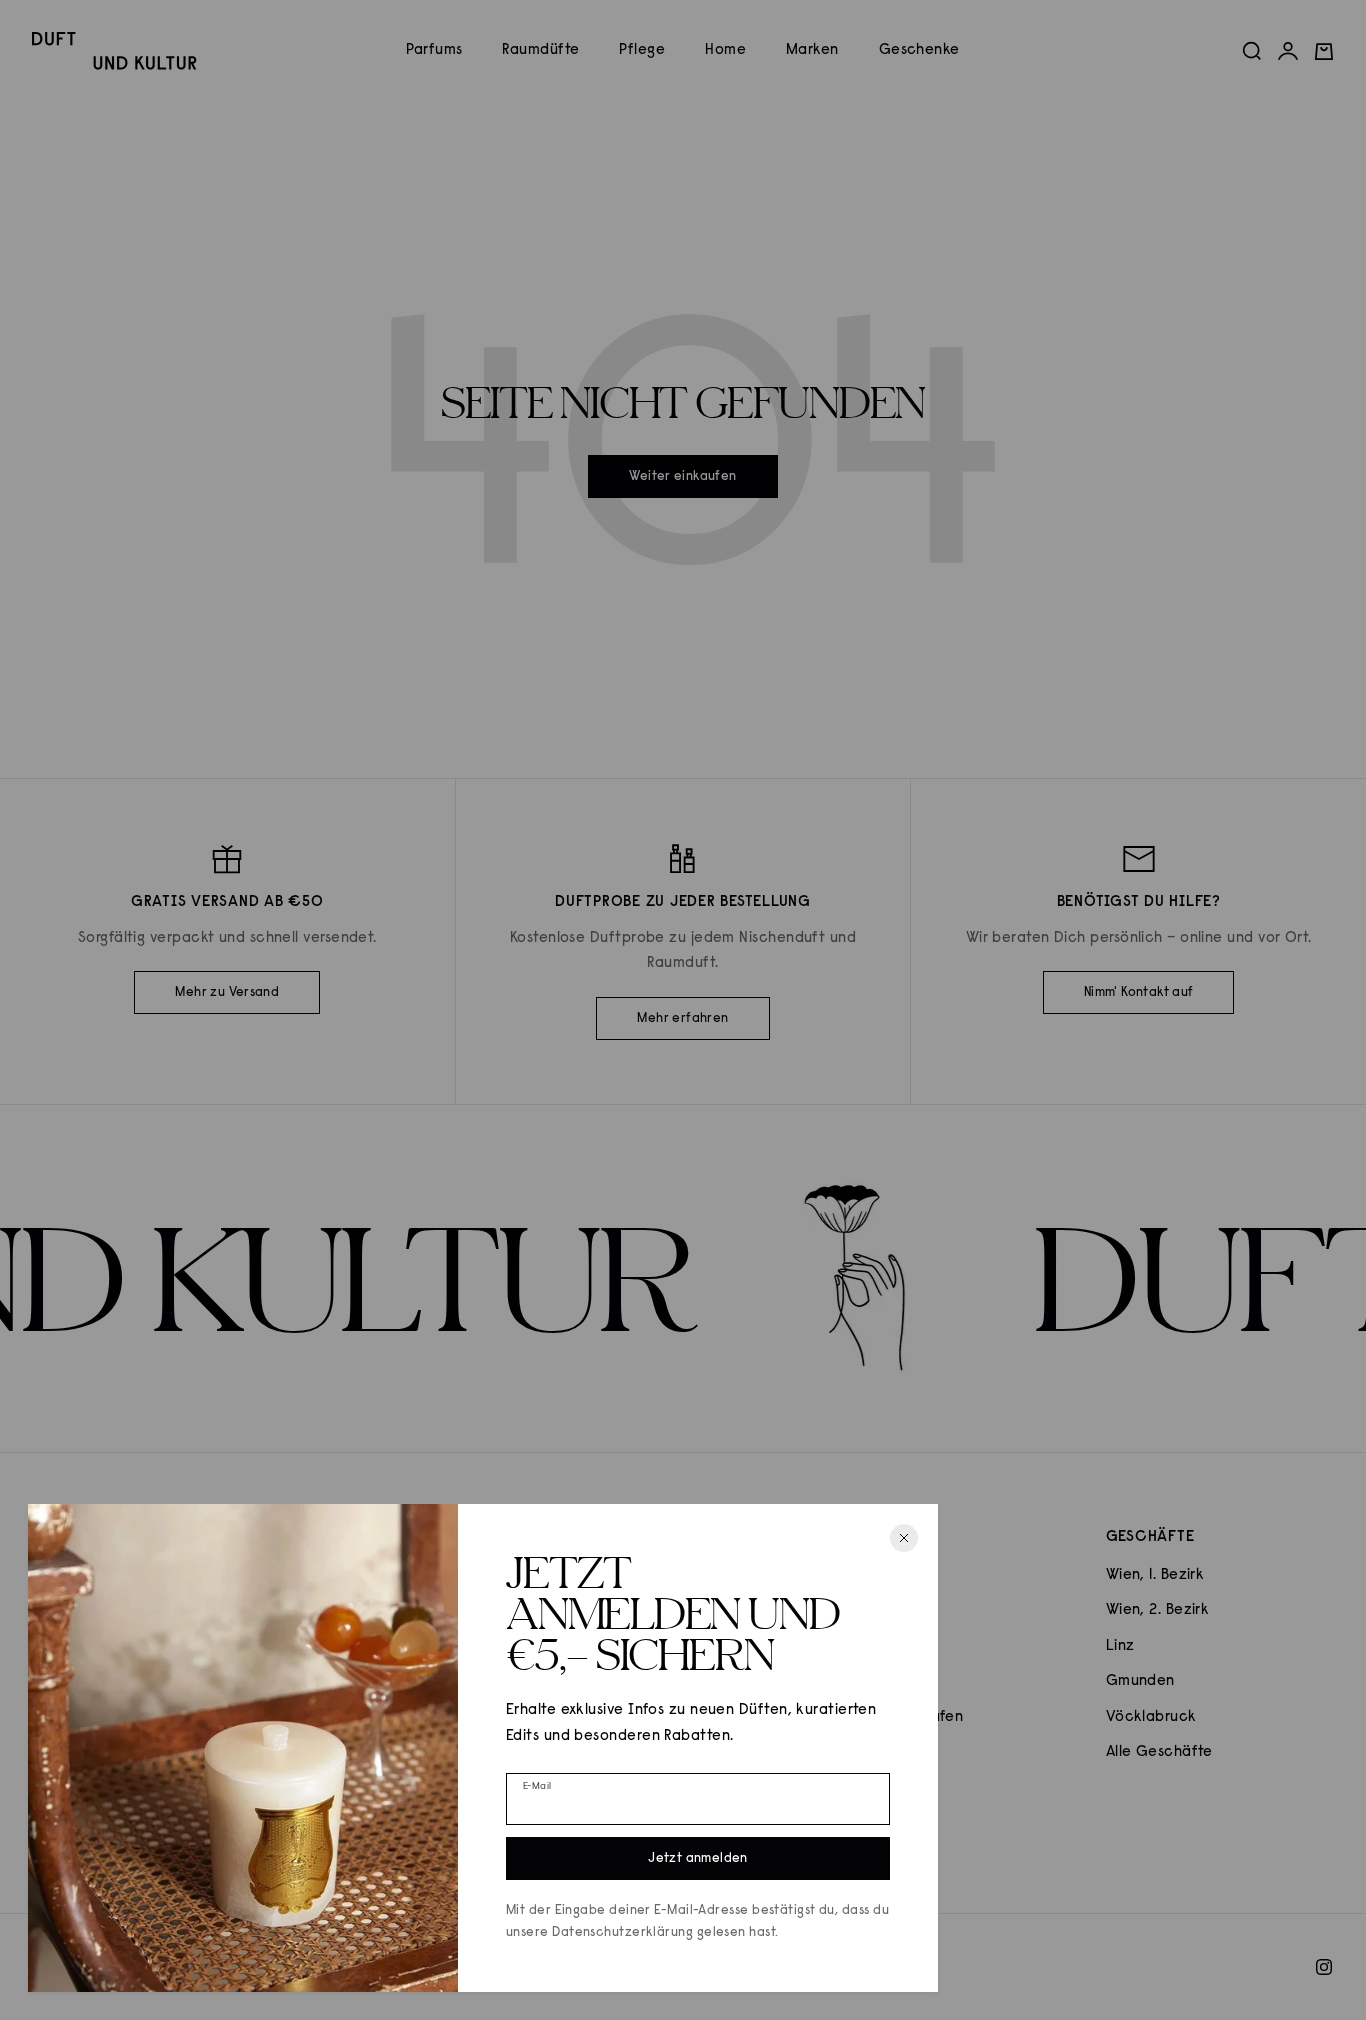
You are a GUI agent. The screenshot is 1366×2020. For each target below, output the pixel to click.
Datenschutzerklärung (622, 1932)
